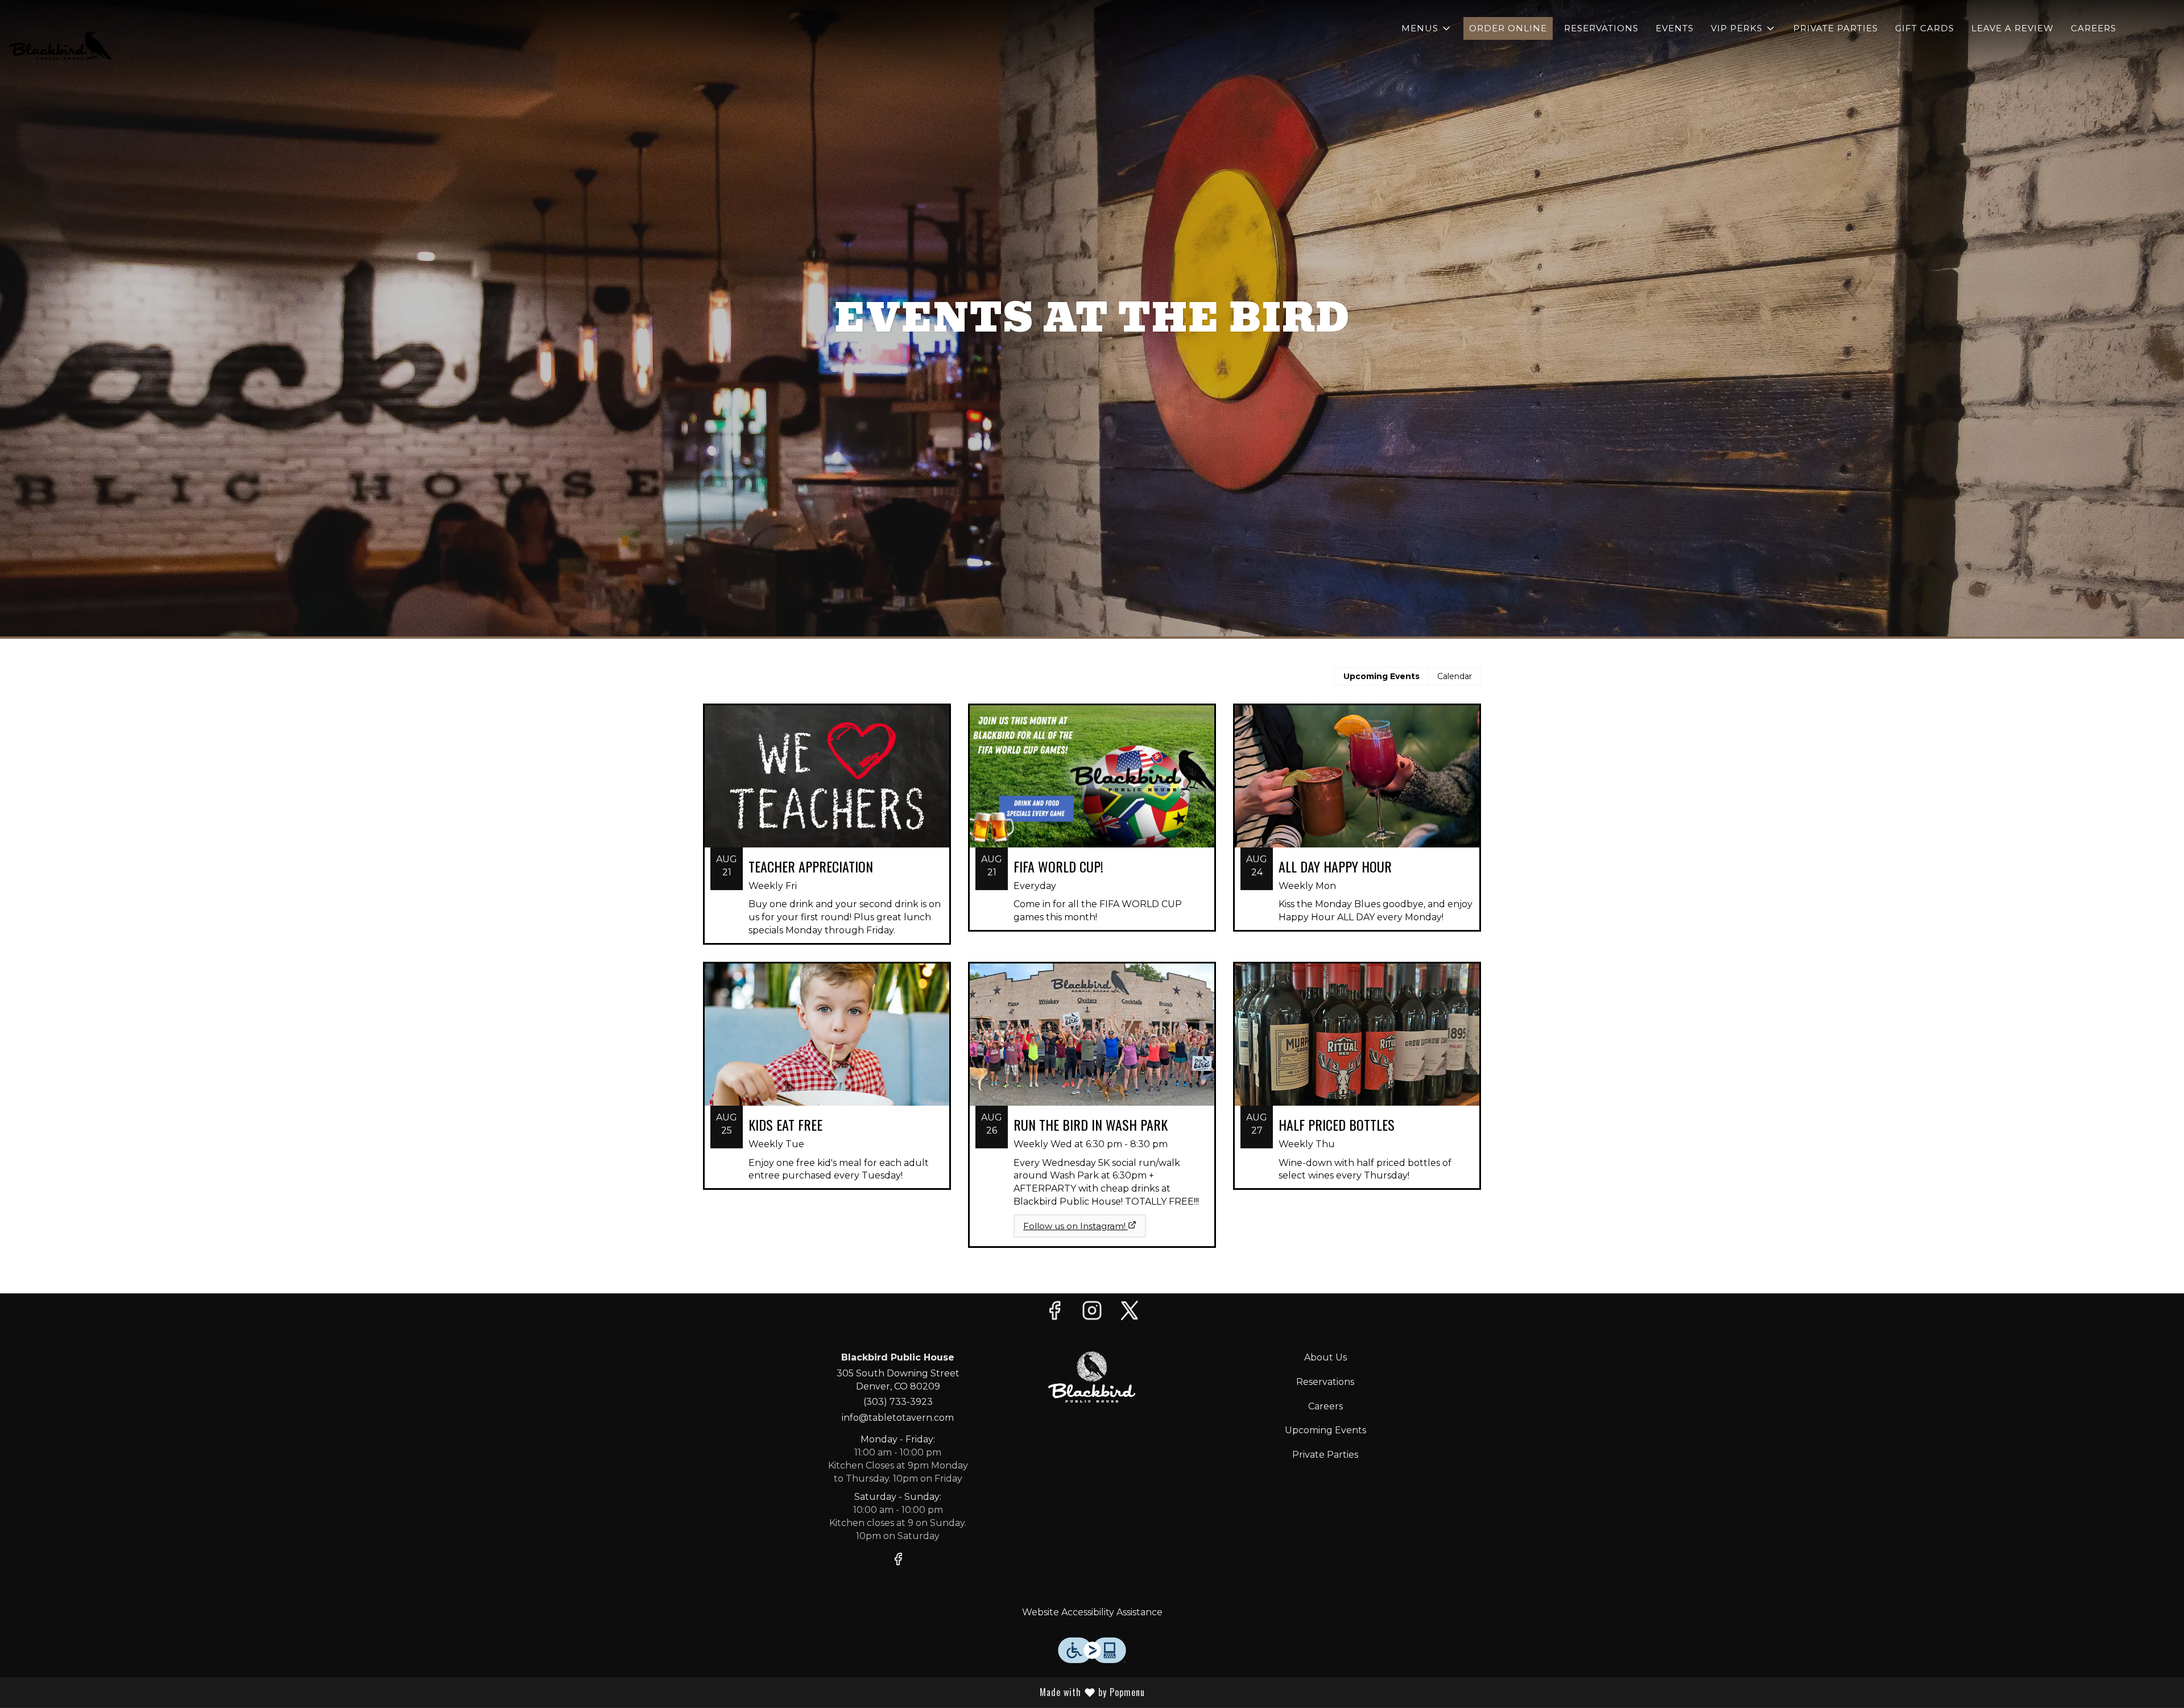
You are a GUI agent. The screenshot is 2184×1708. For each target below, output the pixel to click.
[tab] (1381, 676)
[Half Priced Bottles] (1357, 1084)
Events (1675, 28)
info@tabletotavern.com (898, 1418)
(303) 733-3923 (898, 1402)
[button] (1427, 28)
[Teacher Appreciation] (827, 833)
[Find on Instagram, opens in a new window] (1092, 1314)
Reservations (1601, 28)
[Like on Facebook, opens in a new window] (1054, 1314)
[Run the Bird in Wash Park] (1092, 1085)
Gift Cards (1925, 28)
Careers (2094, 28)
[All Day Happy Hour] (1357, 826)
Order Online (1508, 28)
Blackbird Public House (1092, 1377)
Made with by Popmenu (977, 1692)
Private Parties (1836, 28)
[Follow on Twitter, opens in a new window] (1130, 1314)
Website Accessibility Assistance (1092, 1612)
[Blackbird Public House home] (60, 46)
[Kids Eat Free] (827, 1084)
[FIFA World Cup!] (1092, 826)
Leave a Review (2013, 28)
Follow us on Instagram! (1074, 1226)
